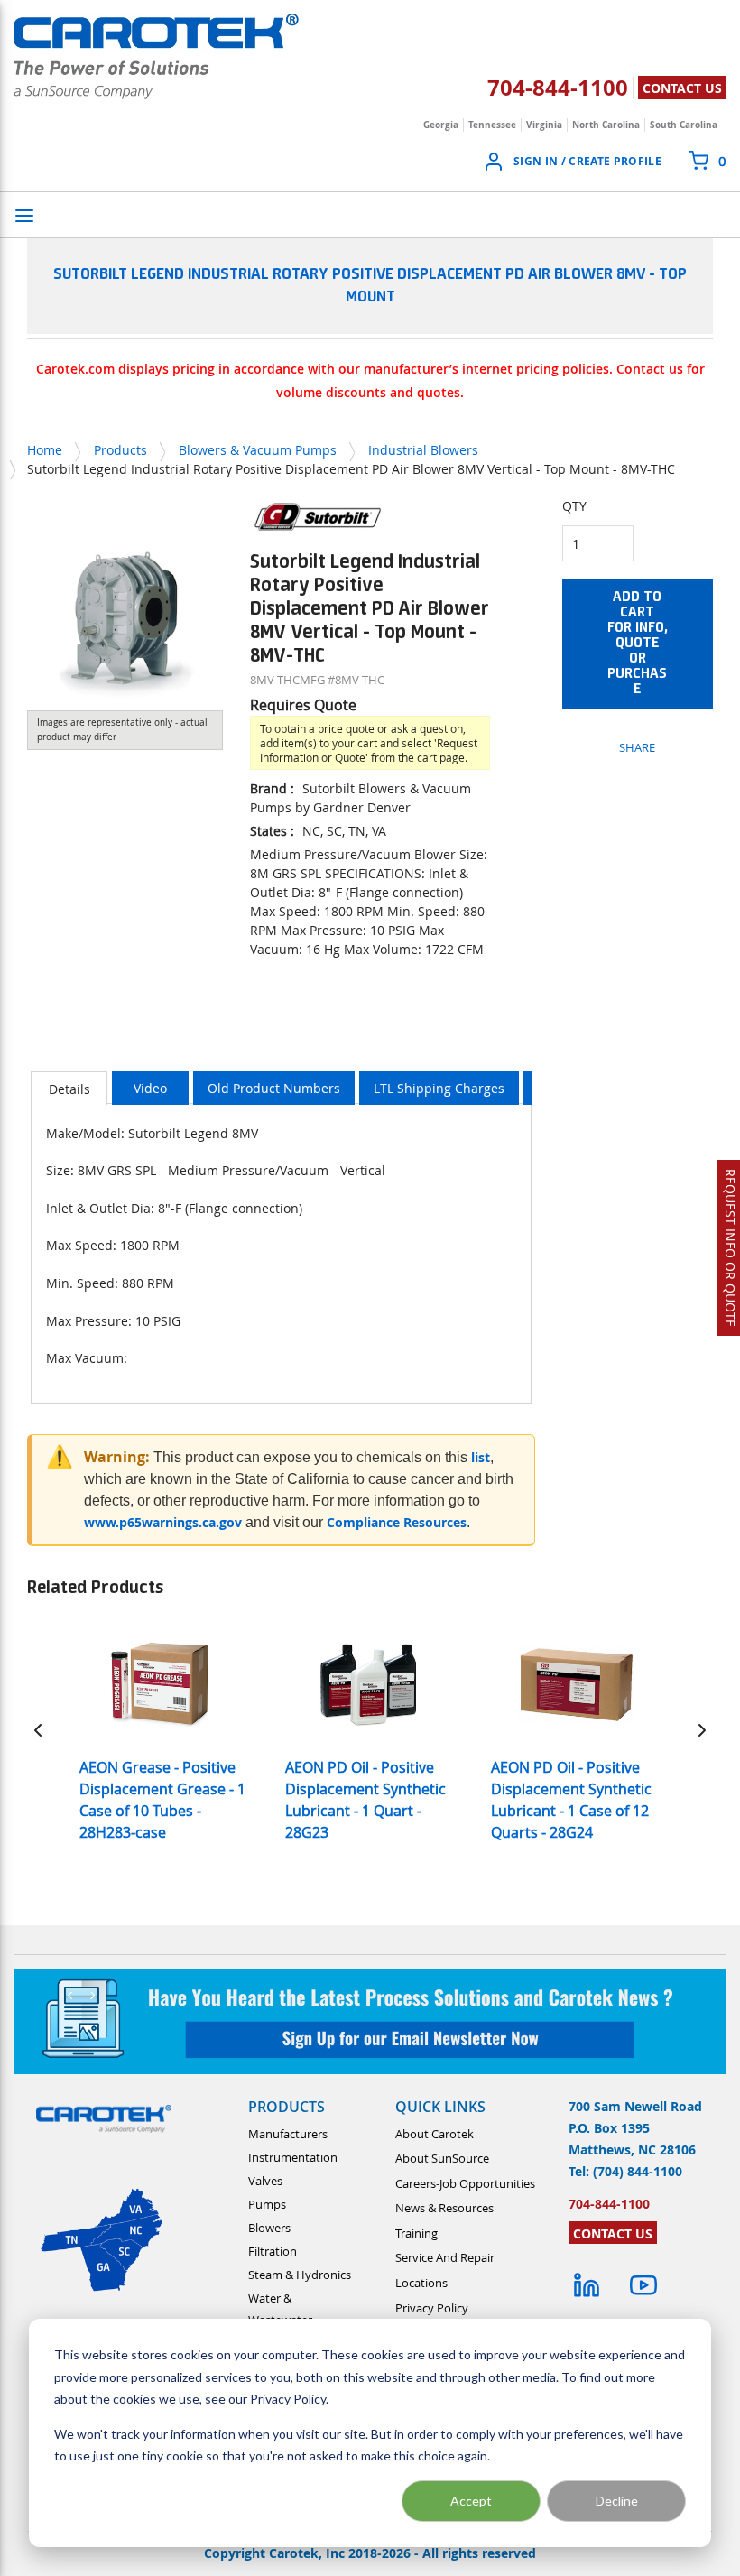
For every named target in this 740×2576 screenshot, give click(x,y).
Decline (617, 2501)
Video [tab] (150, 1088)
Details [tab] (69, 1089)
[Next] (702, 1730)
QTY (574, 506)
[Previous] (38, 1730)
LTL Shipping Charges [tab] (439, 1088)
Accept (471, 2501)
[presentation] (69, 1088)
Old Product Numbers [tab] (274, 1088)
